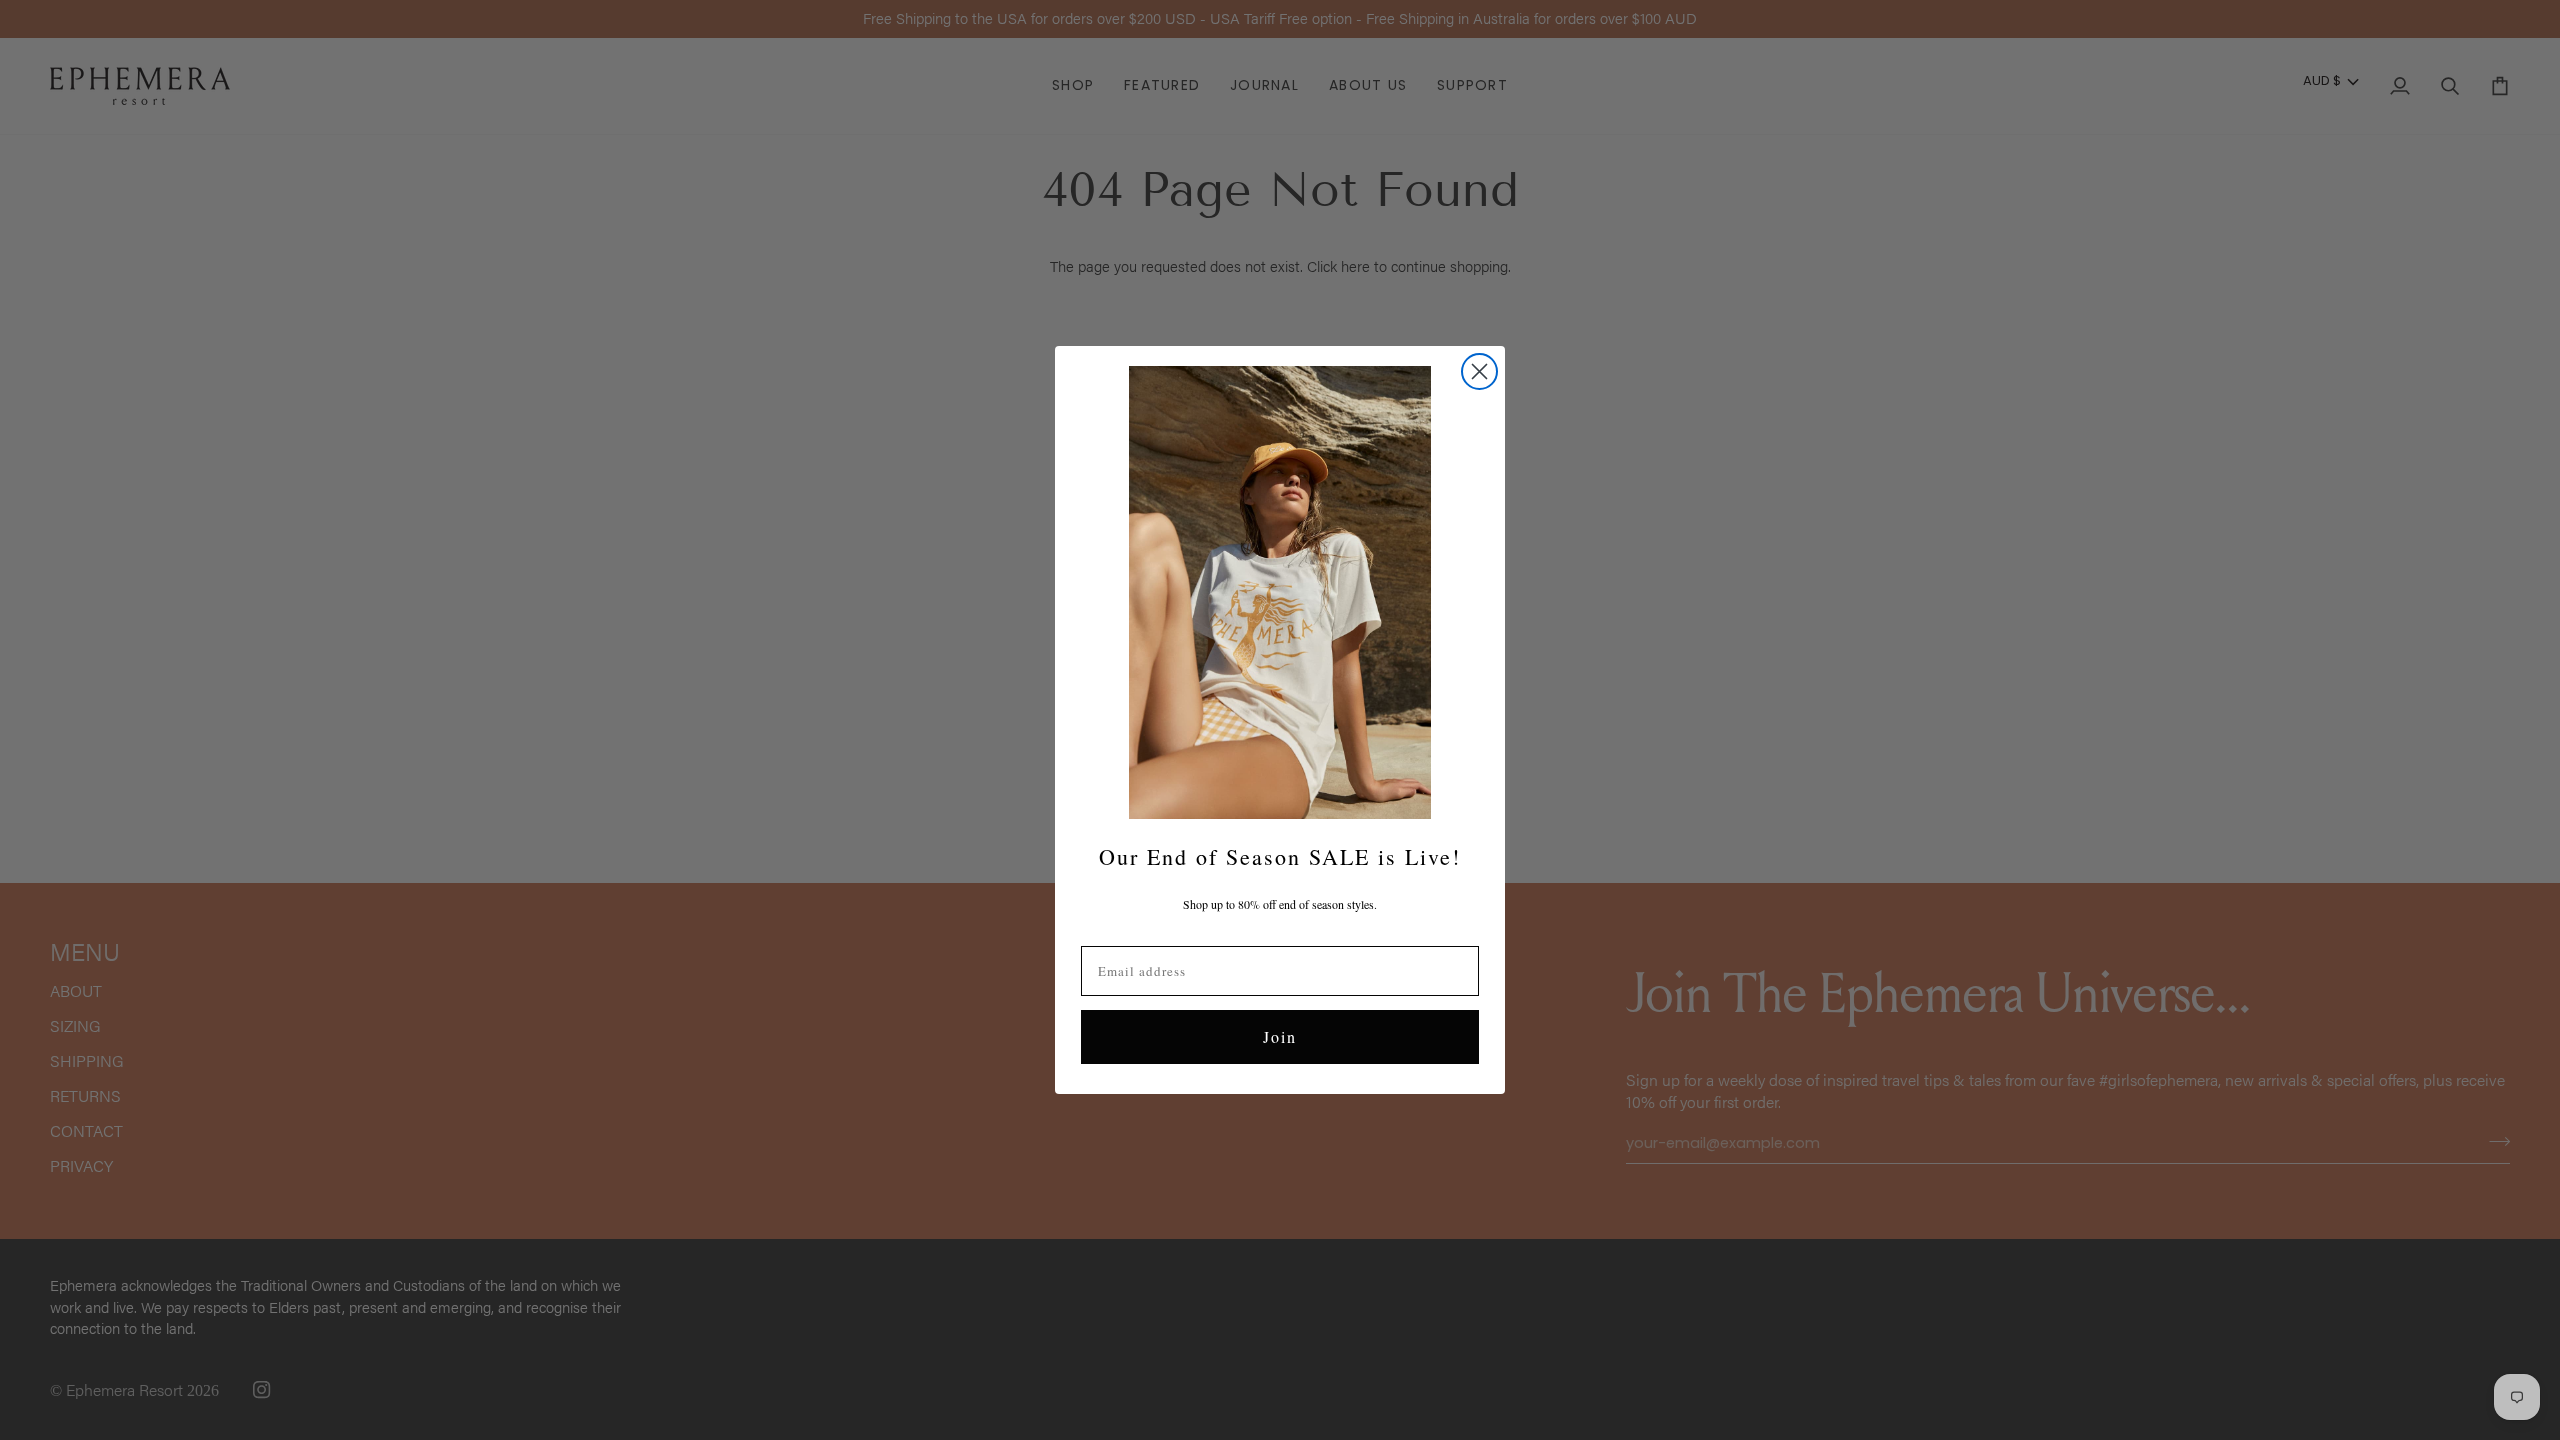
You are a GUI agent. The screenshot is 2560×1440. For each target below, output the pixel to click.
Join (1280, 1036)
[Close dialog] (1479, 371)
